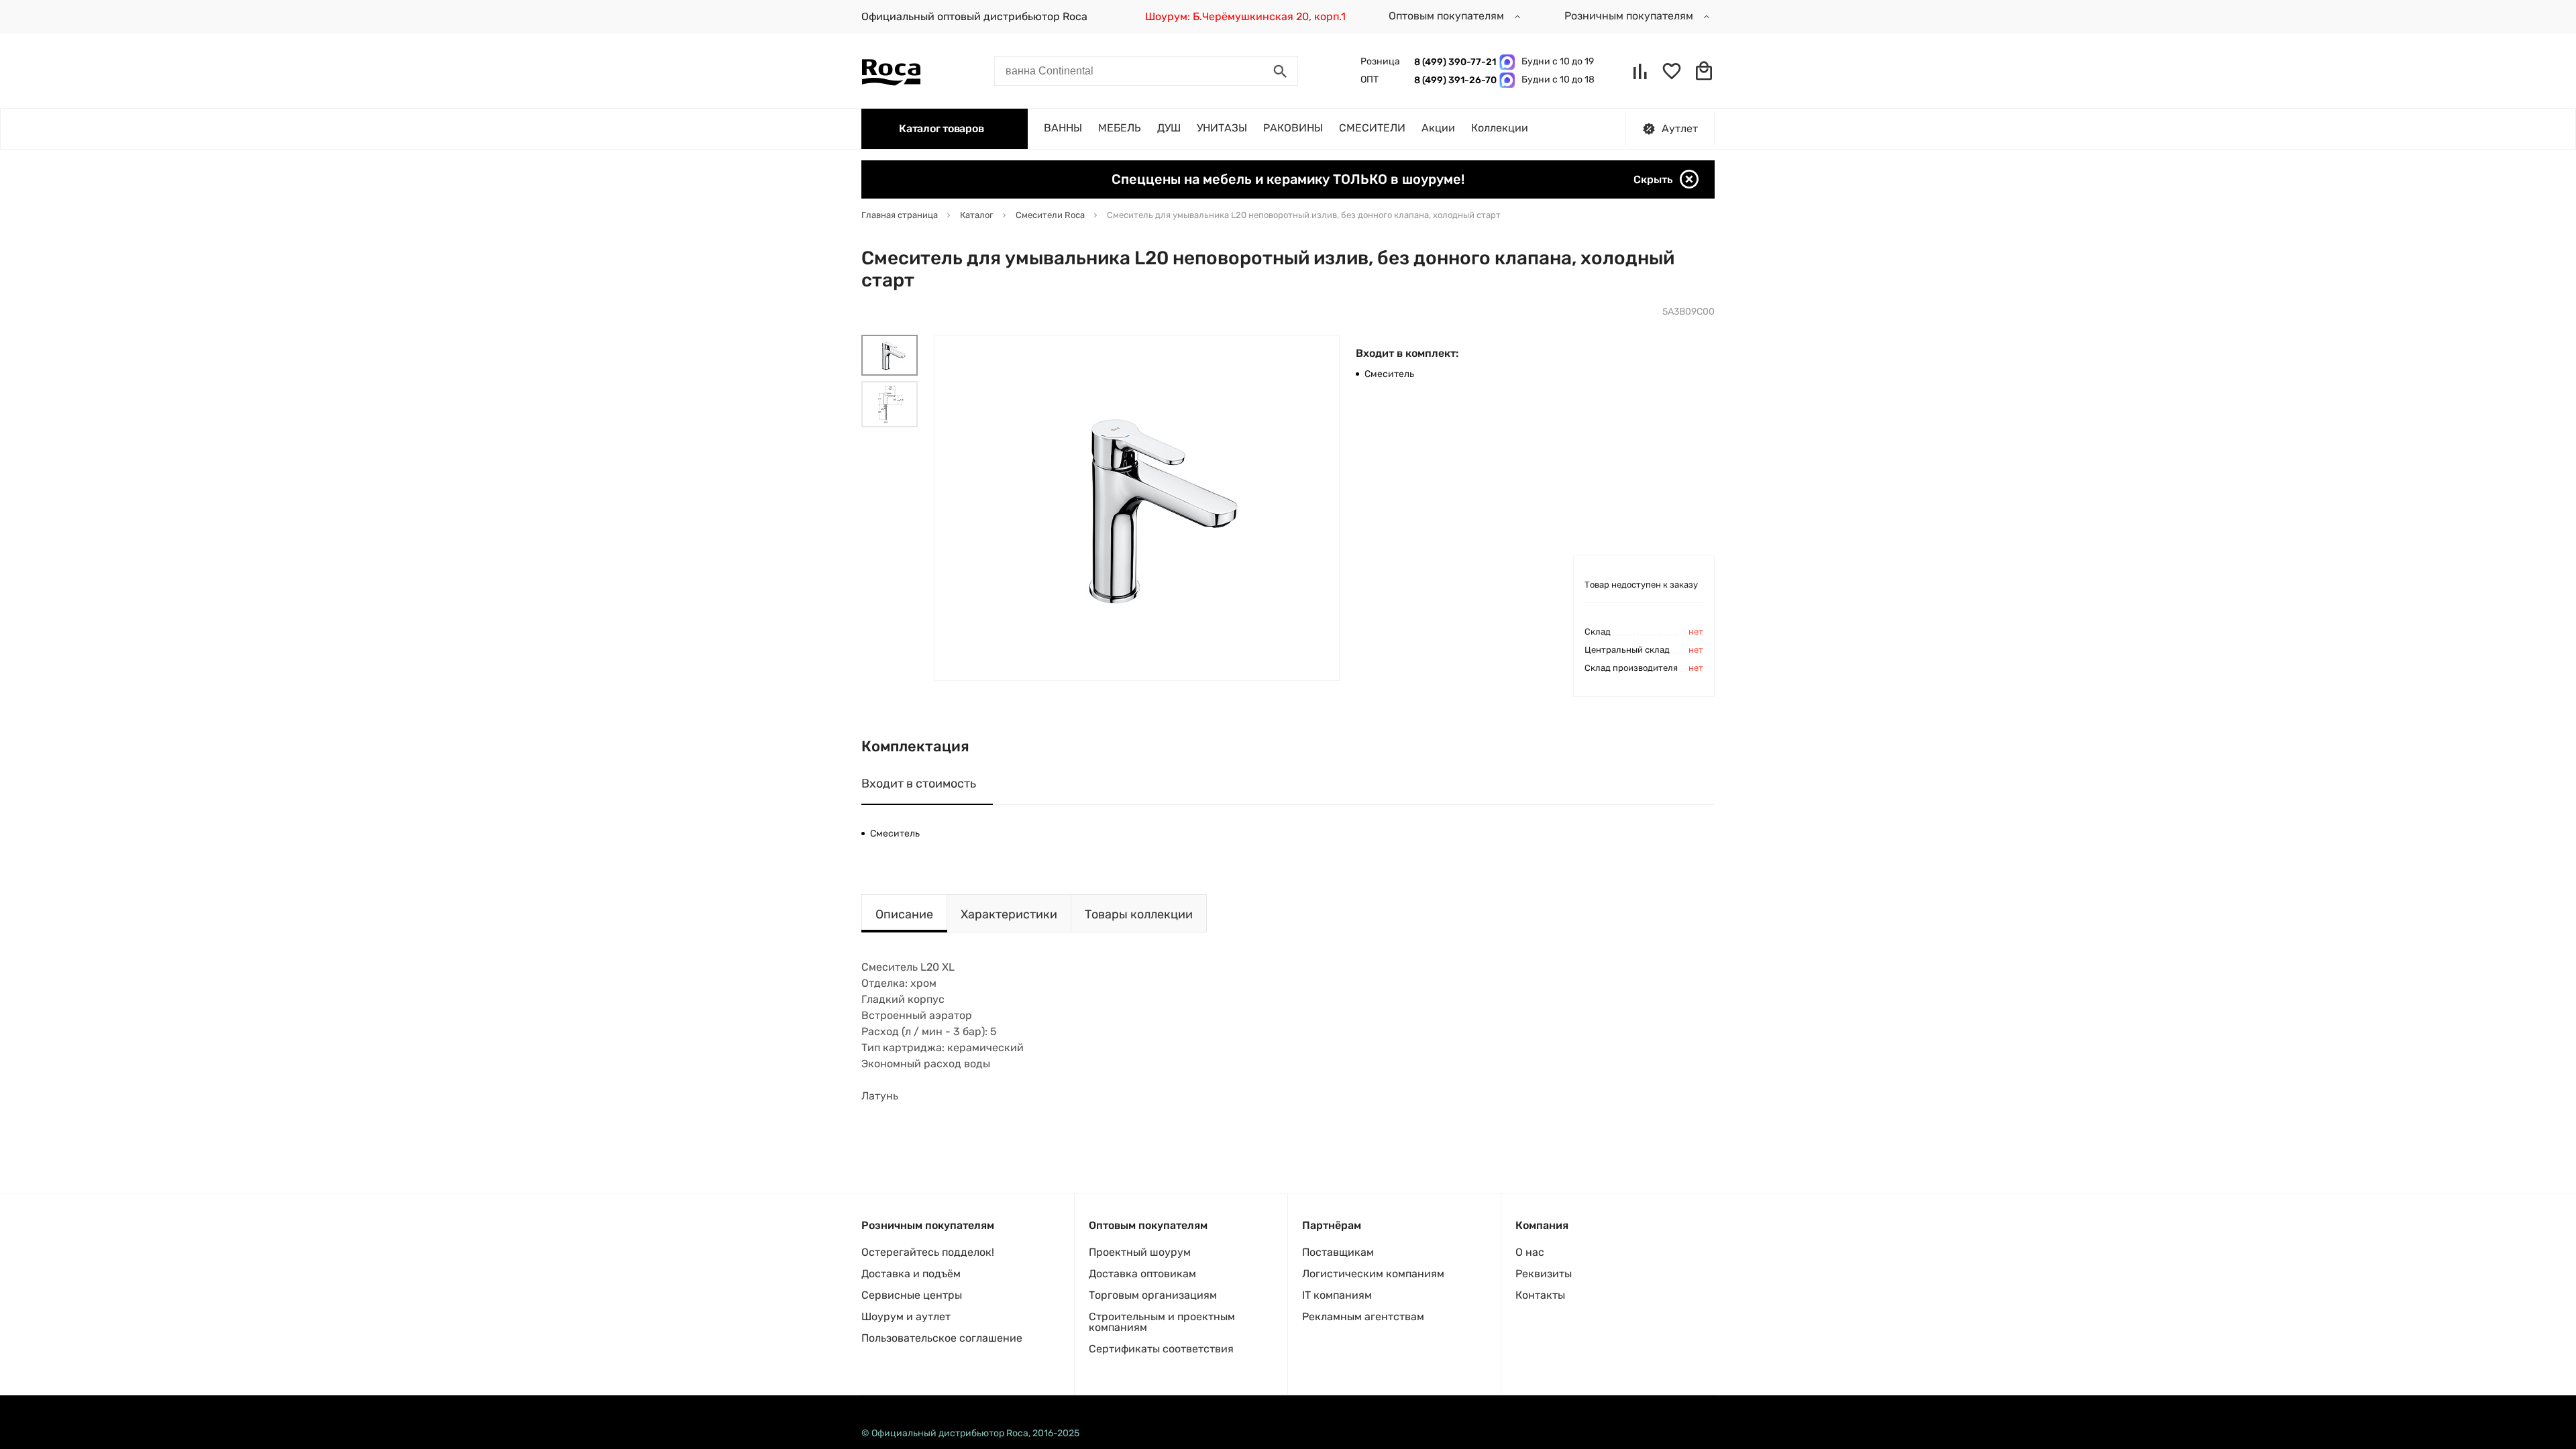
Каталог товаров (941, 128)
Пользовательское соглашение (942, 1338)
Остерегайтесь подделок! (928, 1252)
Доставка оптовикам (1142, 1274)
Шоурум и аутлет (906, 1317)
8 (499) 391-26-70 (1453, 80)
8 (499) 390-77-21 (1453, 62)
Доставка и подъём (911, 1274)
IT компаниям (1337, 1295)
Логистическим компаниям (1373, 1274)
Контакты (1540, 1295)
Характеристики (1009, 914)
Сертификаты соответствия (1161, 1349)
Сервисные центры (912, 1295)
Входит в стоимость (919, 784)
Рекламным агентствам (1363, 1317)
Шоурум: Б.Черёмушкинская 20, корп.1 (1245, 16)
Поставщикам (1338, 1252)
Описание (904, 914)
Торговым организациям (1153, 1295)
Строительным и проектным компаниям (1162, 1322)
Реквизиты (1544, 1274)
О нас (1530, 1252)
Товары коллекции (1139, 914)
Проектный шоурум (1140, 1252)
